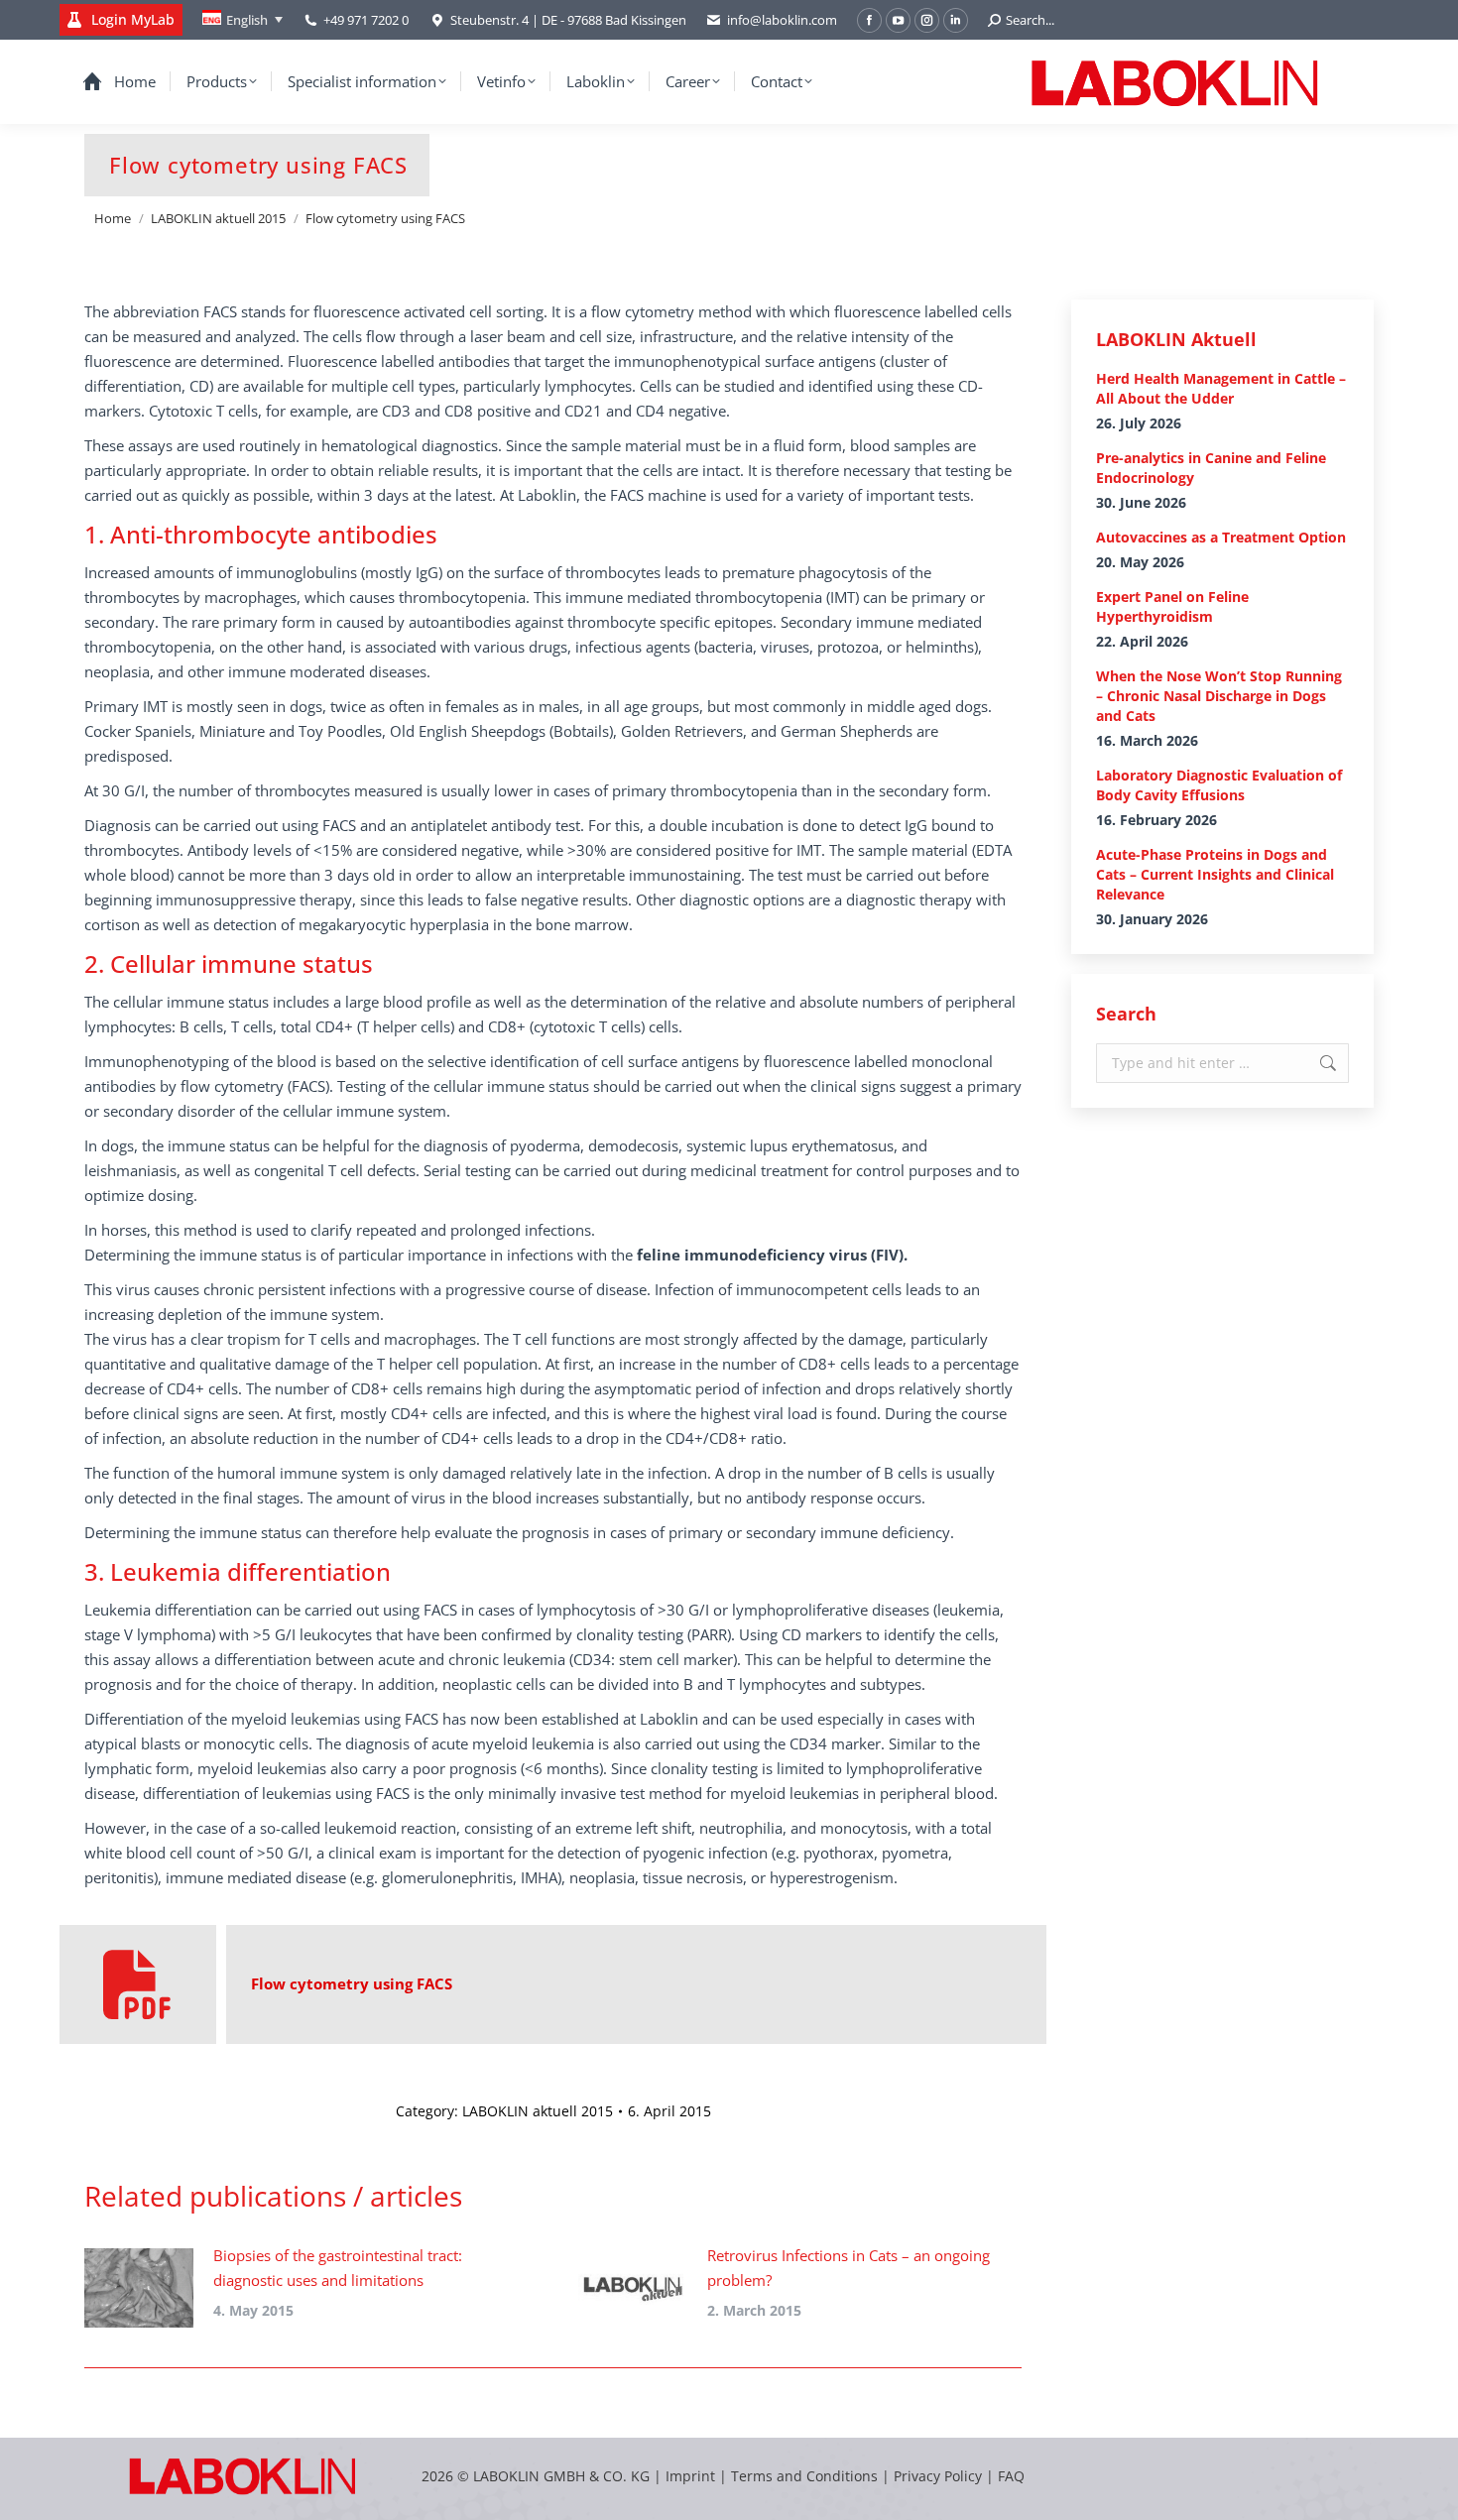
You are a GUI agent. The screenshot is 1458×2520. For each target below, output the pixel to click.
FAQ (1011, 2476)
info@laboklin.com (782, 20)
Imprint (690, 2476)
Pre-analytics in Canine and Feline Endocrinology (1211, 468)
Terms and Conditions (806, 2476)
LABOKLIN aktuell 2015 (538, 2111)
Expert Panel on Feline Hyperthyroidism (1172, 606)
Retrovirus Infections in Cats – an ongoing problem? (849, 2268)
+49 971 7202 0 (366, 20)
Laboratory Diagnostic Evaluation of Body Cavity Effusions (1219, 785)
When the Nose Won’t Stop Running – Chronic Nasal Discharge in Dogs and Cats (1219, 696)
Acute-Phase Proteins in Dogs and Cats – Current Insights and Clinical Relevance (1215, 874)
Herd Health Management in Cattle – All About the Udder (1221, 388)
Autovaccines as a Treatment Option (1221, 537)
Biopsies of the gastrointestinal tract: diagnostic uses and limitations (338, 2268)
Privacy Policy (938, 2476)
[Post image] (139, 2288)
